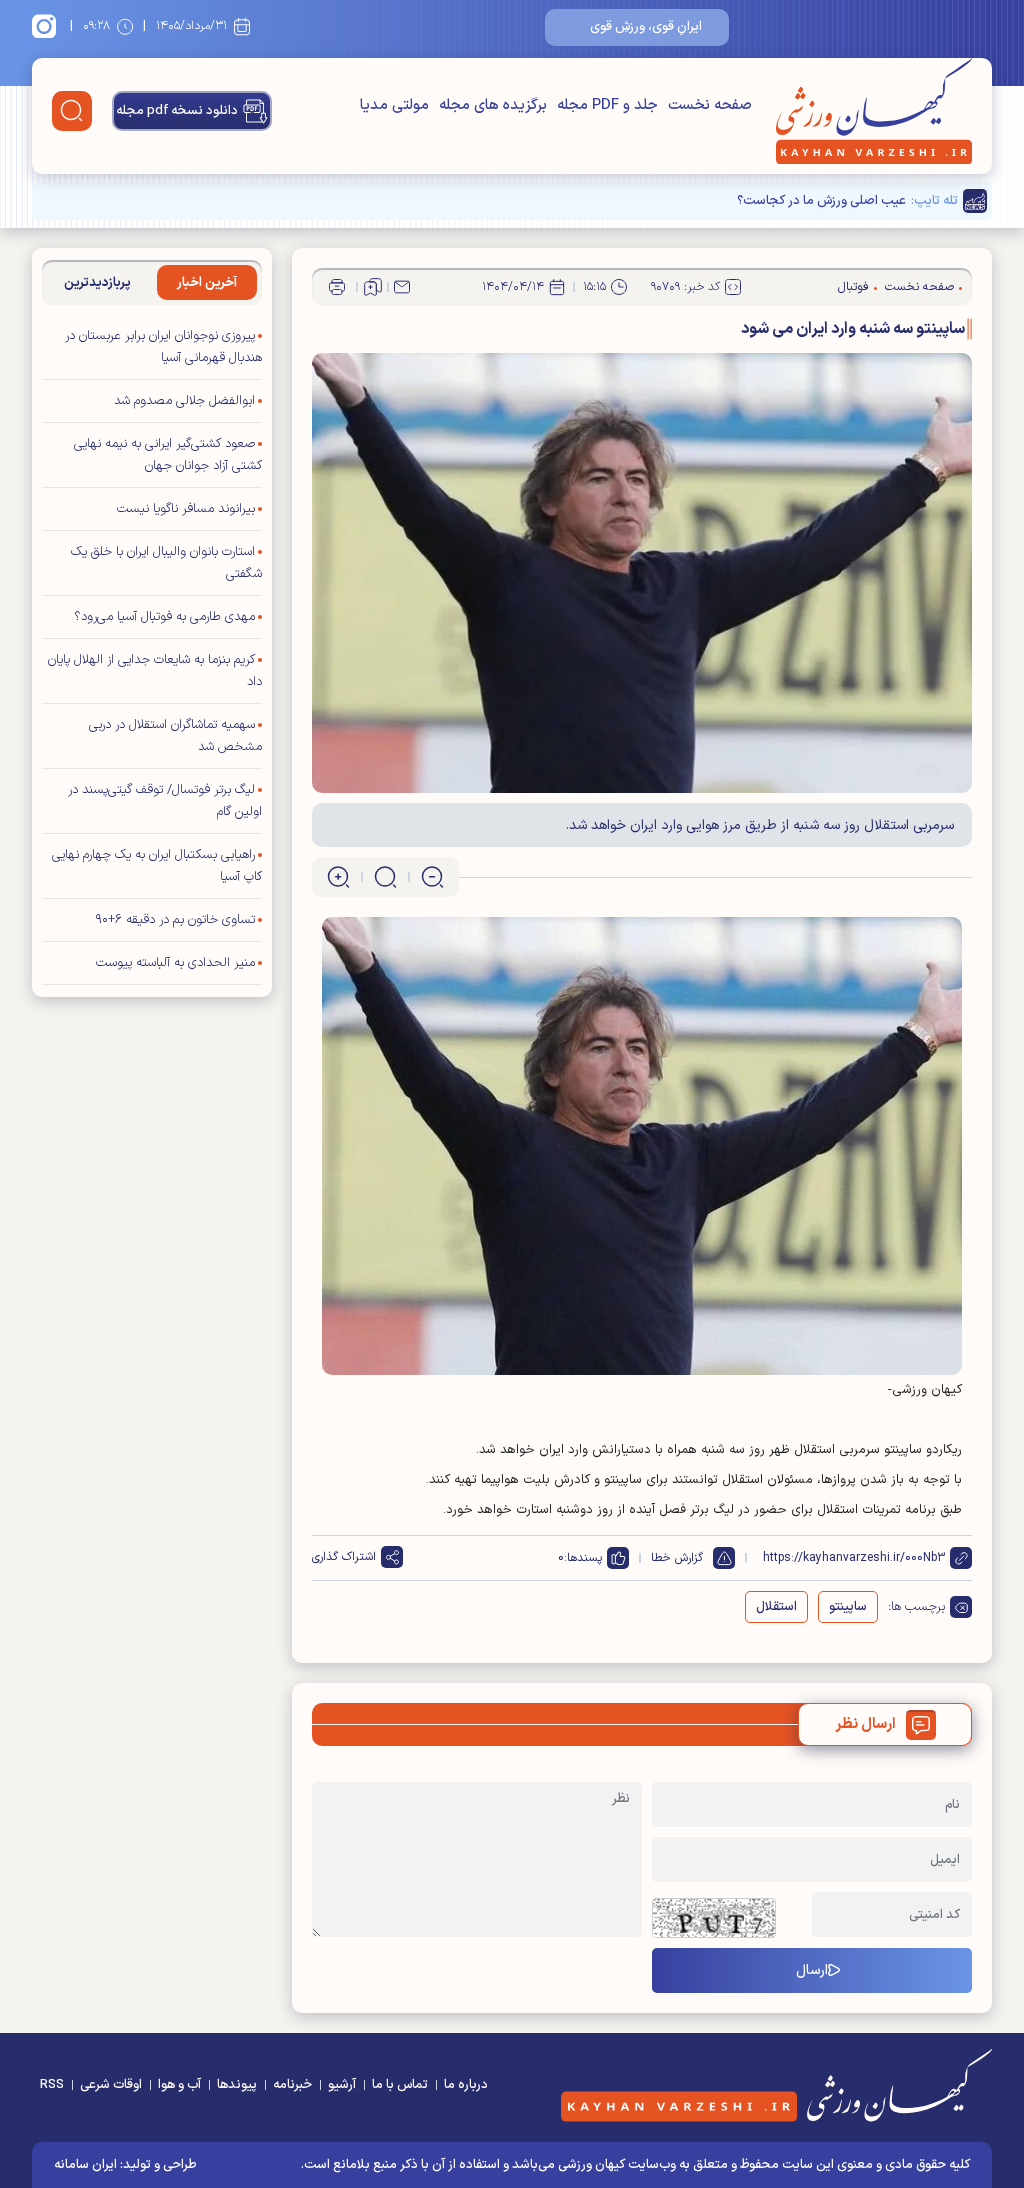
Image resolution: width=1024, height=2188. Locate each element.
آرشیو (342, 2085)
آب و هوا (179, 2085)
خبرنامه (292, 2085)
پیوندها (237, 2085)
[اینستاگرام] (47, 26)
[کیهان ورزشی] (874, 111)
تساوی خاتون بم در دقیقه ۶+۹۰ (175, 920)
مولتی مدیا (394, 105)
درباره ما (466, 2085)
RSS (52, 2085)
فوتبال (853, 287)
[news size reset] (385, 877)
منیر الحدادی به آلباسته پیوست (175, 963)
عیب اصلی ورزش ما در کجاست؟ (821, 201)
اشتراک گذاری (344, 1557)
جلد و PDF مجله (607, 105)
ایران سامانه (85, 2165)
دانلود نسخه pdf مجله (177, 111)
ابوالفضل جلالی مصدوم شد (184, 401)
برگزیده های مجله (493, 105)
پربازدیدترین (97, 283)
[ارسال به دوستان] (402, 287)
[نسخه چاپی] (337, 287)
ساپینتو (848, 1607)
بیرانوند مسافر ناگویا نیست (186, 509)
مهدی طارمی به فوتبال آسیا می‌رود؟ (164, 617)
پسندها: (583, 1558)
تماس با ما (400, 2085)
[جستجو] (72, 111)
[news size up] (338, 877)
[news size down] (432, 877)
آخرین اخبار (207, 283)
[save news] (373, 287)
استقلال (776, 1607)
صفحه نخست (710, 105)
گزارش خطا (677, 1558)
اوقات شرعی (111, 2085)
